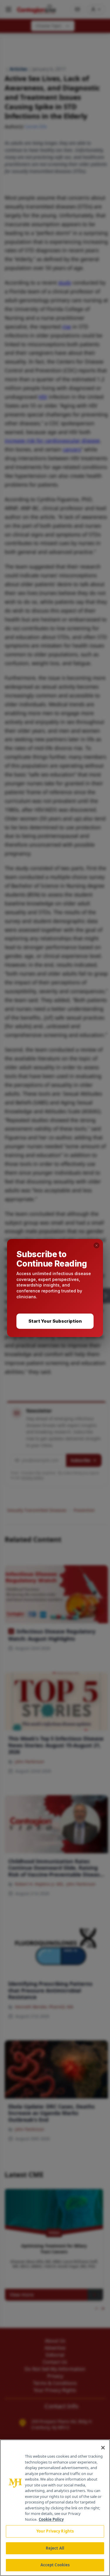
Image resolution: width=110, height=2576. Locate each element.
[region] (55, 2508)
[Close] (103, 2448)
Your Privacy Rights (55, 2531)
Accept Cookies (55, 2565)
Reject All (55, 2548)
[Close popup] (97, 1245)
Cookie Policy (51, 2519)
